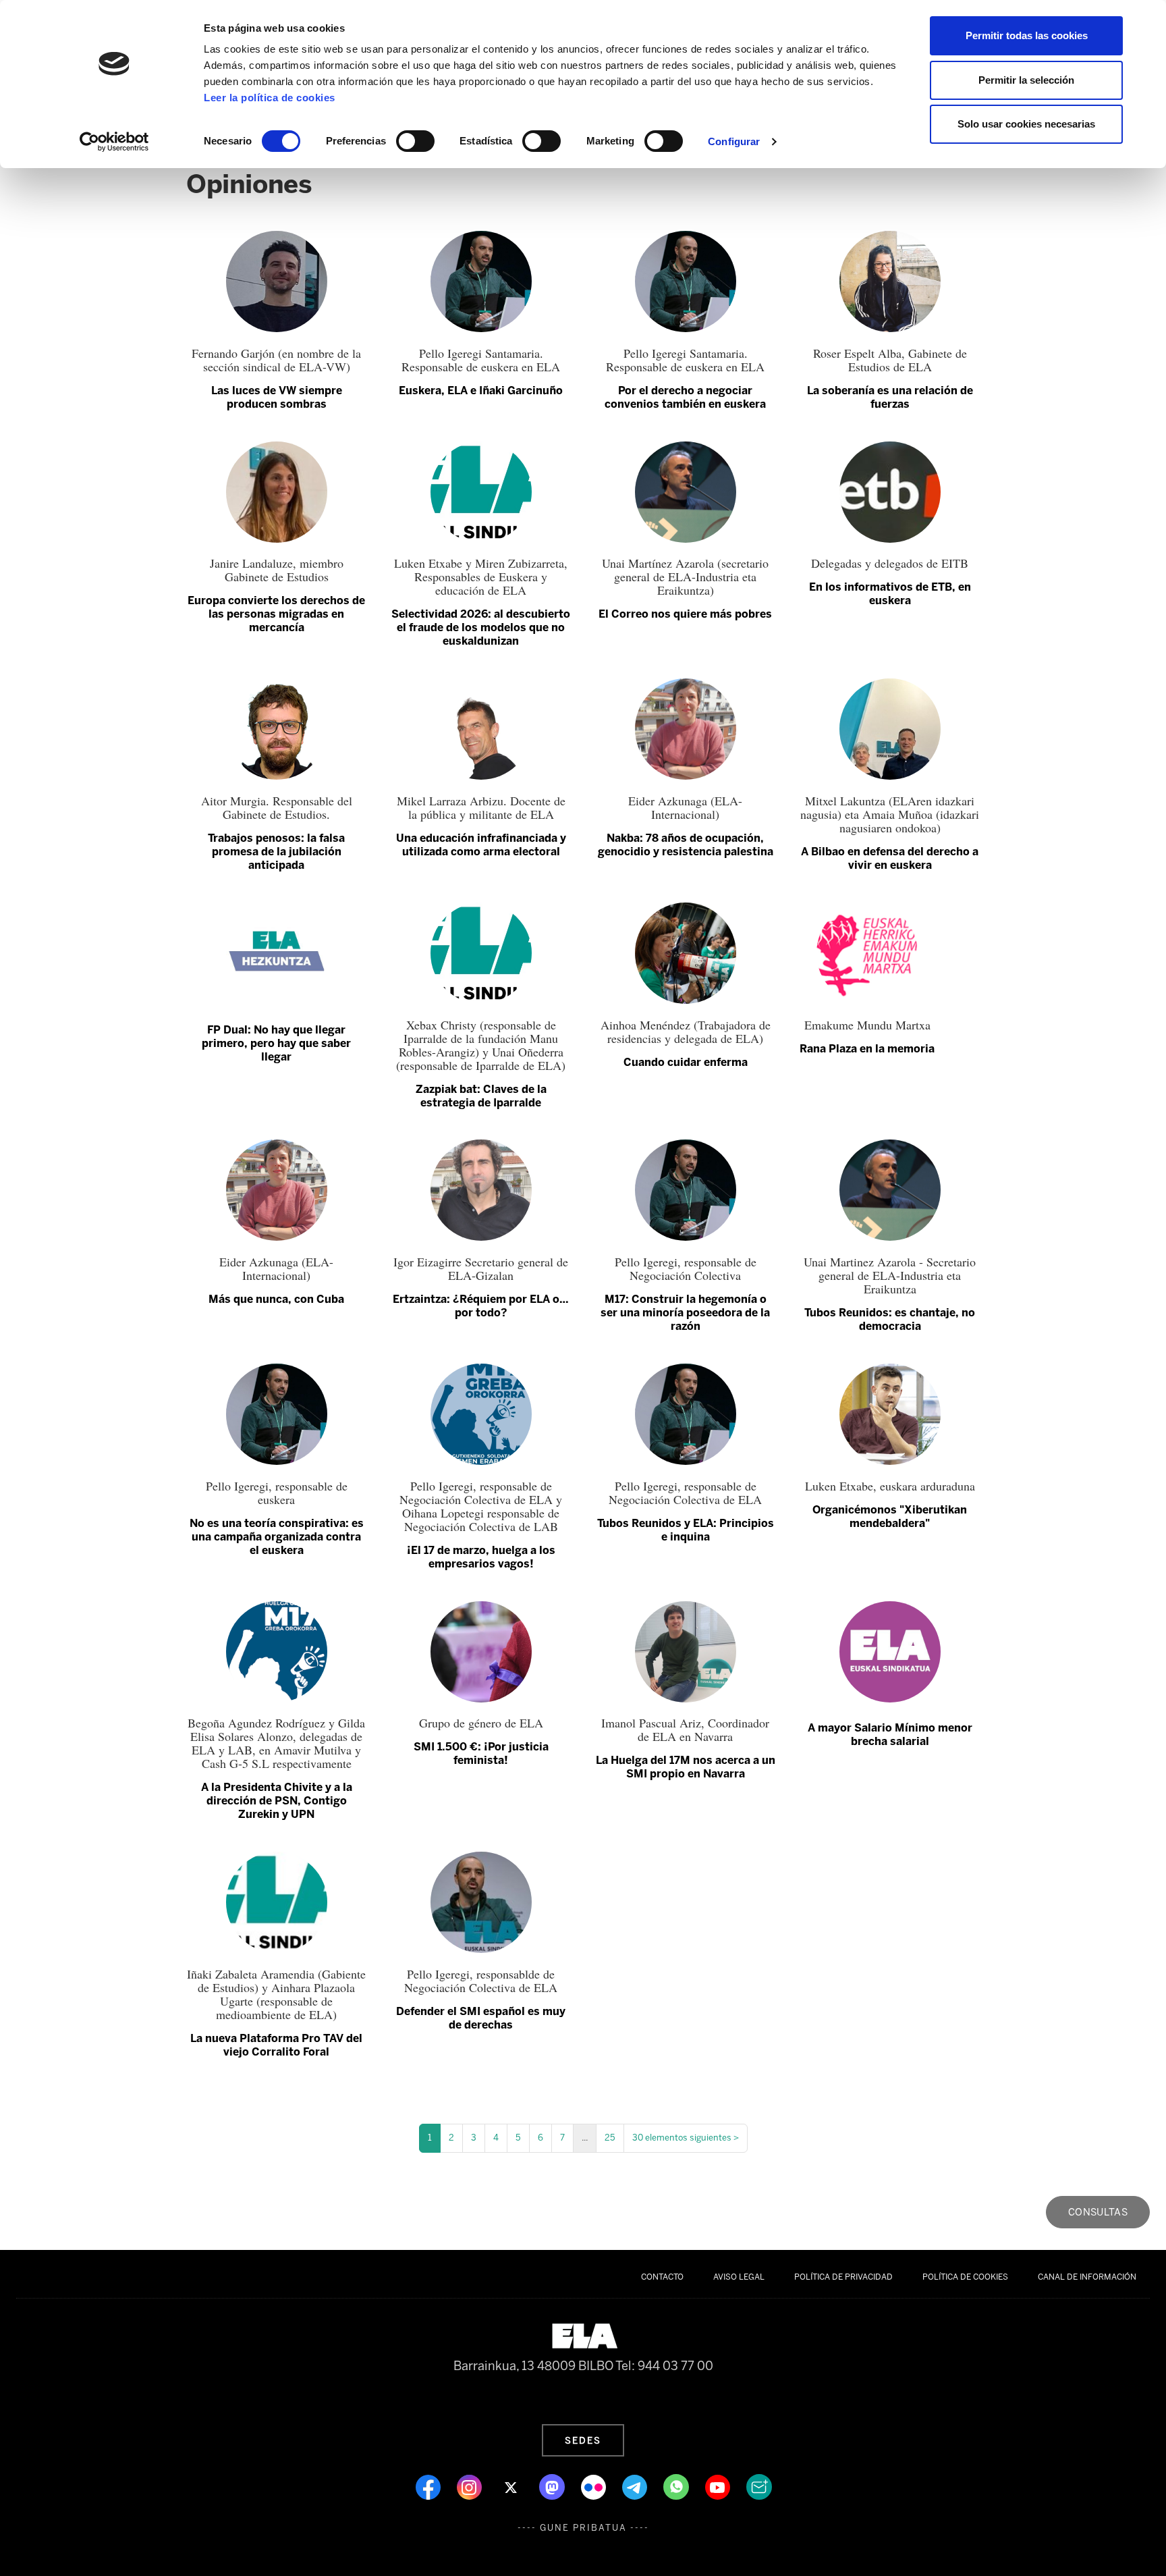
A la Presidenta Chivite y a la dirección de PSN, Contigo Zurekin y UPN (277, 1801)
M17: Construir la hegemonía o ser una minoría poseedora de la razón (685, 1313)
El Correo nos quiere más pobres (685, 614)
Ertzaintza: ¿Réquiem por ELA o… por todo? (481, 1306)
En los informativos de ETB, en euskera (890, 594)
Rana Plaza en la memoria (867, 1049)
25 (610, 2138)
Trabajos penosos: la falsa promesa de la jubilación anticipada (276, 852)
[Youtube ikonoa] (719, 2486)
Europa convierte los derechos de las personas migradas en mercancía (276, 614)
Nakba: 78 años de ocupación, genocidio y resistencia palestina (686, 845)
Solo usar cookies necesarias (1026, 124)
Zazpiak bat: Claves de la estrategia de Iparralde (481, 1096)
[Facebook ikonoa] (429, 2486)
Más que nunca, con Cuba (276, 1299)
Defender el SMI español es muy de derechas (481, 2018)
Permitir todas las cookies (1027, 35)
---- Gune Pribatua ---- (583, 2528)
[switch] (415, 141)
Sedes (583, 2440)
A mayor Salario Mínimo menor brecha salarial (890, 1735)
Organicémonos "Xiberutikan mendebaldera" (890, 1517)
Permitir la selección (1026, 80)
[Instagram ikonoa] (471, 2486)
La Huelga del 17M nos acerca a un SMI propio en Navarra (686, 1767)
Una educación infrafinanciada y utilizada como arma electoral (481, 845)
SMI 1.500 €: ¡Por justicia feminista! (481, 1753)
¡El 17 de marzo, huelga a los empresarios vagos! (481, 1557)
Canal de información (1087, 2277)
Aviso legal (739, 2277)
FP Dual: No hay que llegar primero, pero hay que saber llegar (276, 1043)
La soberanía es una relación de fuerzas (890, 397)
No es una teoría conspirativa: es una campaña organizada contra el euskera (277, 1537)
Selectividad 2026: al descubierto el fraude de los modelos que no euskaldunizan (481, 627)
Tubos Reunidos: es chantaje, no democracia (890, 1319)
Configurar (734, 141)
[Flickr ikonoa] (595, 2486)
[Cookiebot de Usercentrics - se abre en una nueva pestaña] (114, 142)
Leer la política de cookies (270, 98)
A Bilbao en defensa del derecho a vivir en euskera (890, 858)
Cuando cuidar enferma (686, 1062)
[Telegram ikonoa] (636, 2486)
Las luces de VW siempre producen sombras (277, 397)
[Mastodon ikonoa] (553, 2486)
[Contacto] (759, 2486)
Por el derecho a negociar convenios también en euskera (685, 397)
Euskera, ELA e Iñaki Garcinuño (481, 391)
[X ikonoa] (512, 2486)
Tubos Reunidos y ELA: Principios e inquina (686, 1530)
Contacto (662, 2277)
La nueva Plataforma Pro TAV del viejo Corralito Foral (276, 2045)
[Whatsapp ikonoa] (677, 2486)
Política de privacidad (843, 2277)
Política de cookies (965, 2277)
